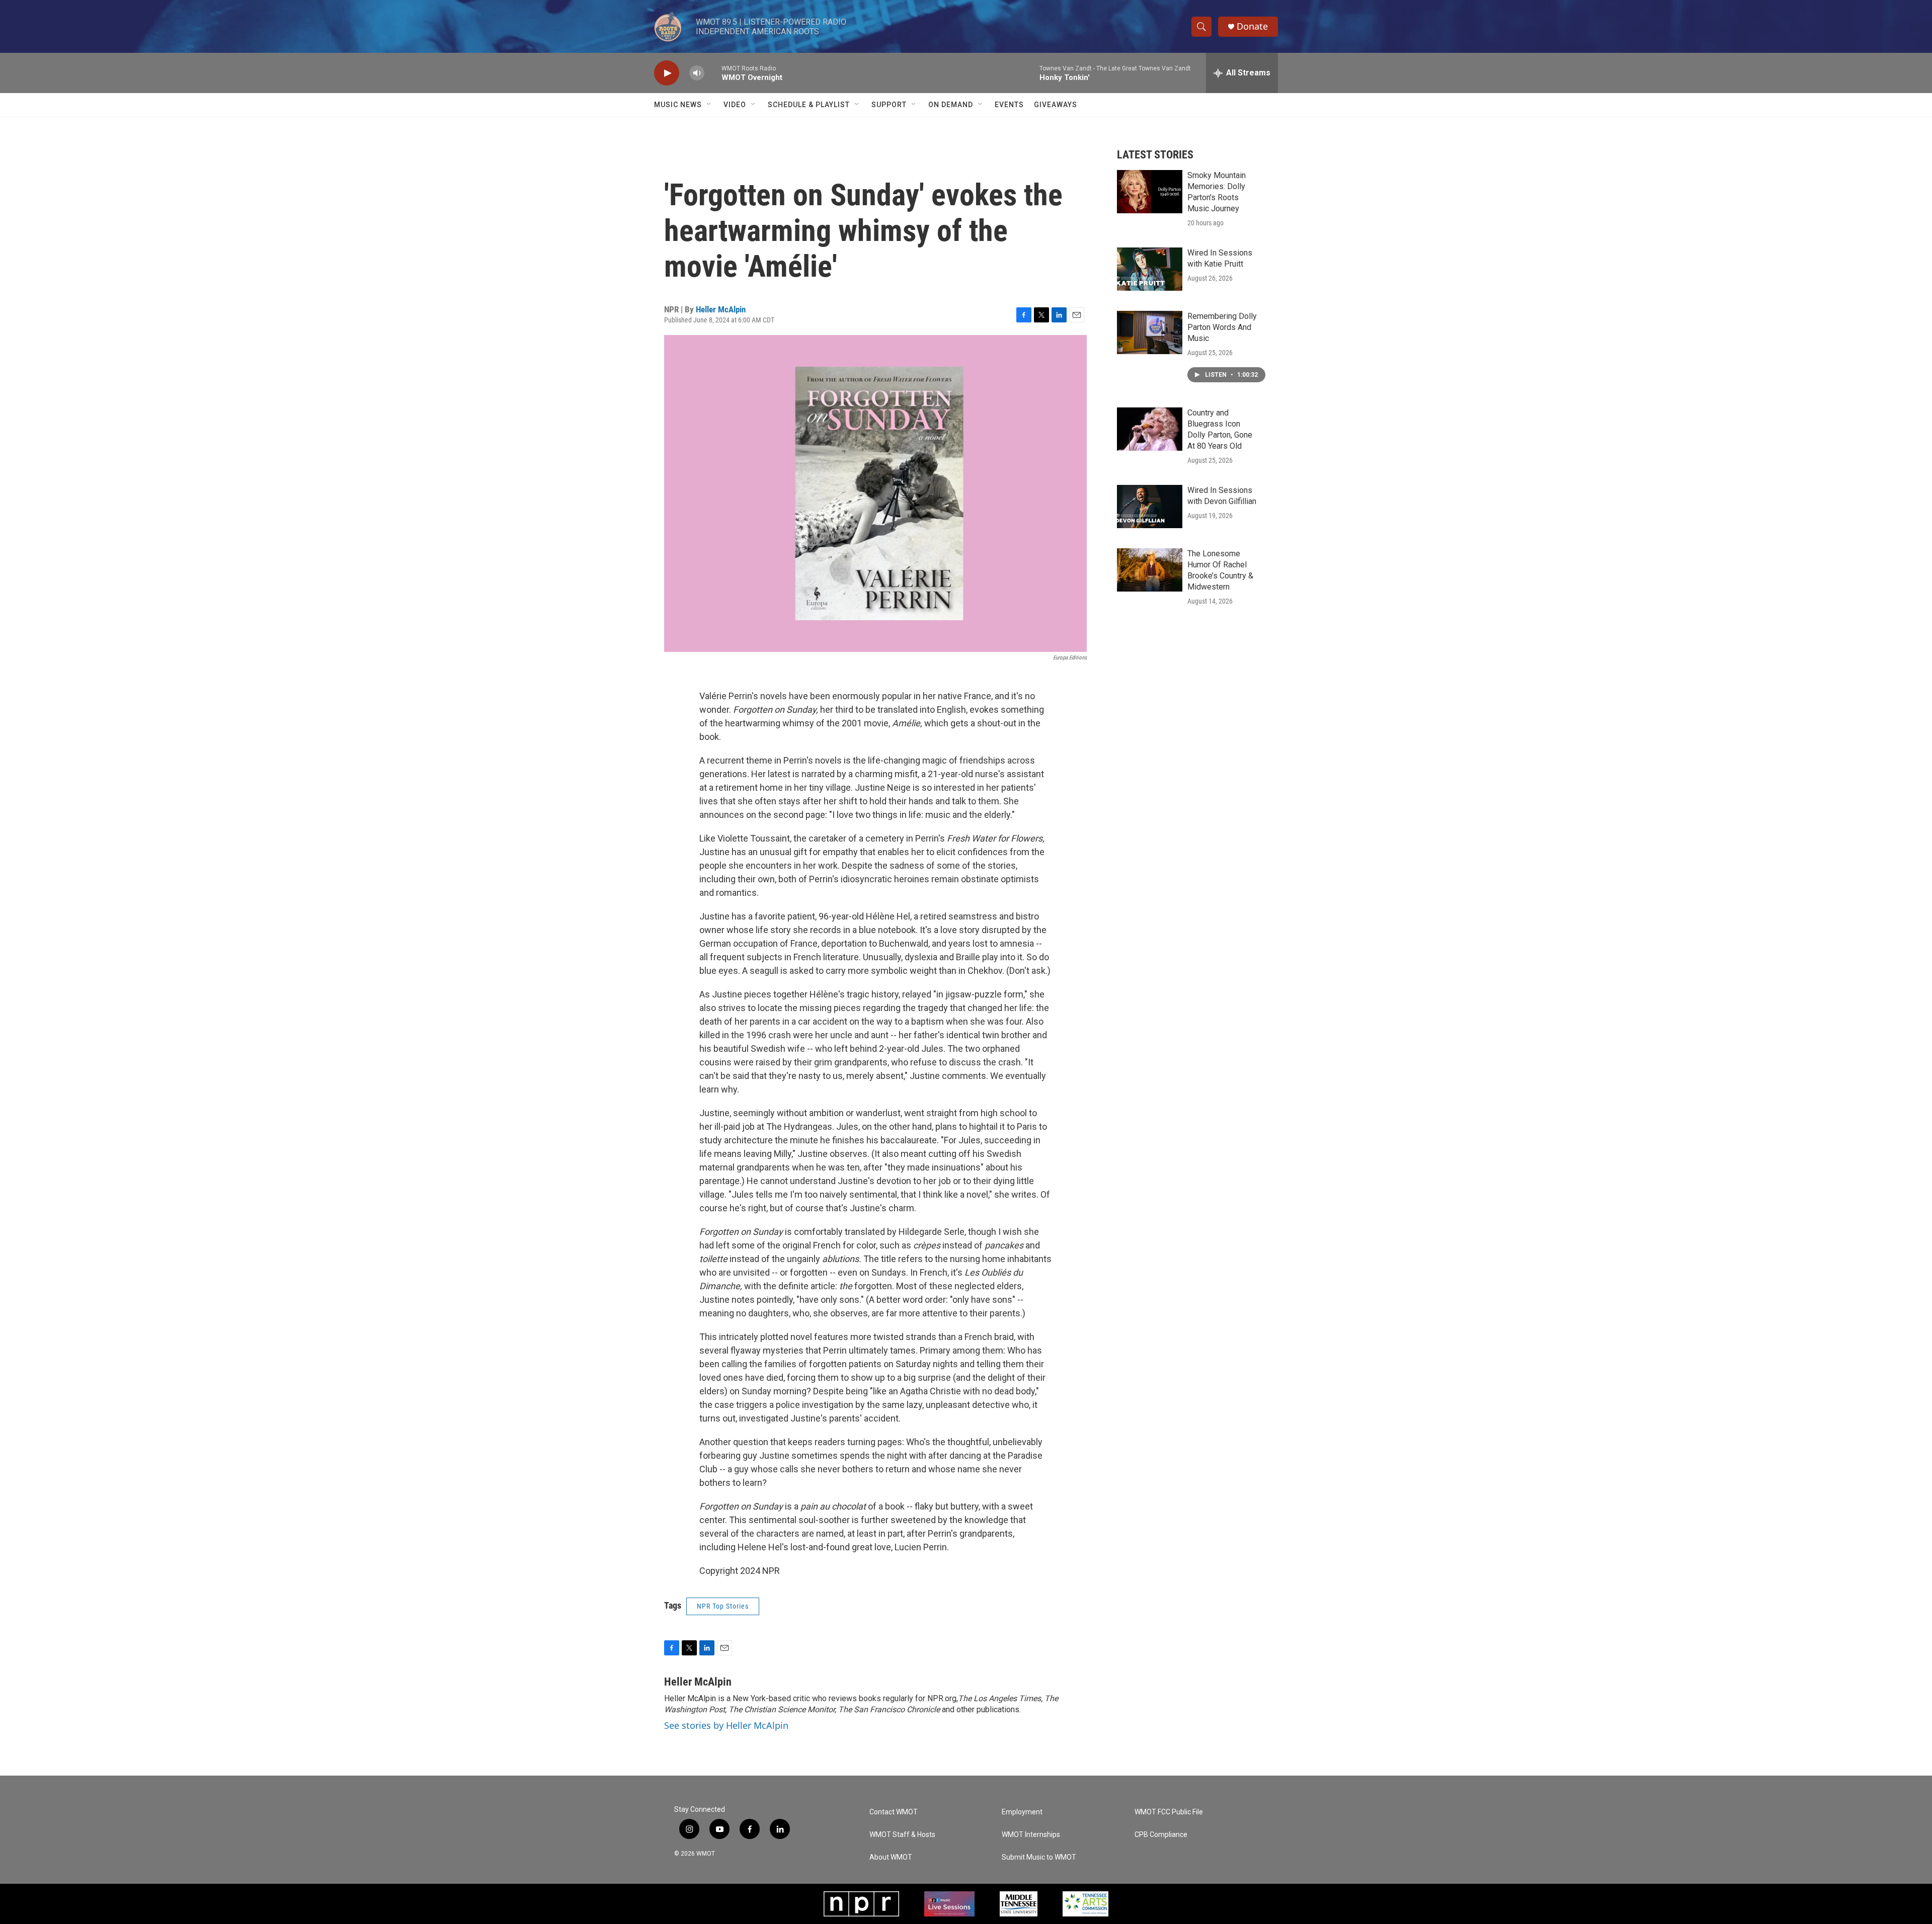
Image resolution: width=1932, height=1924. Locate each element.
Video (735, 105)
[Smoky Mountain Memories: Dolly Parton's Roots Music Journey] (1150, 192)
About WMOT (891, 1857)
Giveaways (1056, 105)
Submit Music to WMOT (1039, 1857)
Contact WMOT (894, 1812)
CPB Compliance (1161, 1835)
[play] (667, 73)
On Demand (951, 105)
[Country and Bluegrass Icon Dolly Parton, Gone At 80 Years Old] (1150, 429)
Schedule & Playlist (809, 105)
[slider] (713, 73)
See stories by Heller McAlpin (726, 1725)
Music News (678, 105)
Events (1009, 105)
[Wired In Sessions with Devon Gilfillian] (1150, 507)
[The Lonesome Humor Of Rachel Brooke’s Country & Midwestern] (1150, 570)
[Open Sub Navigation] (709, 105)
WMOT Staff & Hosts (902, 1835)
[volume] (697, 73)
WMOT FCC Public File (1169, 1812)
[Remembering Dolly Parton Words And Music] (1150, 332)
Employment (1022, 1812)
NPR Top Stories (723, 1606)
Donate (1252, 26)
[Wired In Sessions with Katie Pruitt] (1150, 269)
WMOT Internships (1031, 1835)
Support (889, 105)
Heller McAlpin (721, 309)
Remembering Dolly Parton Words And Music (1222, 327)
